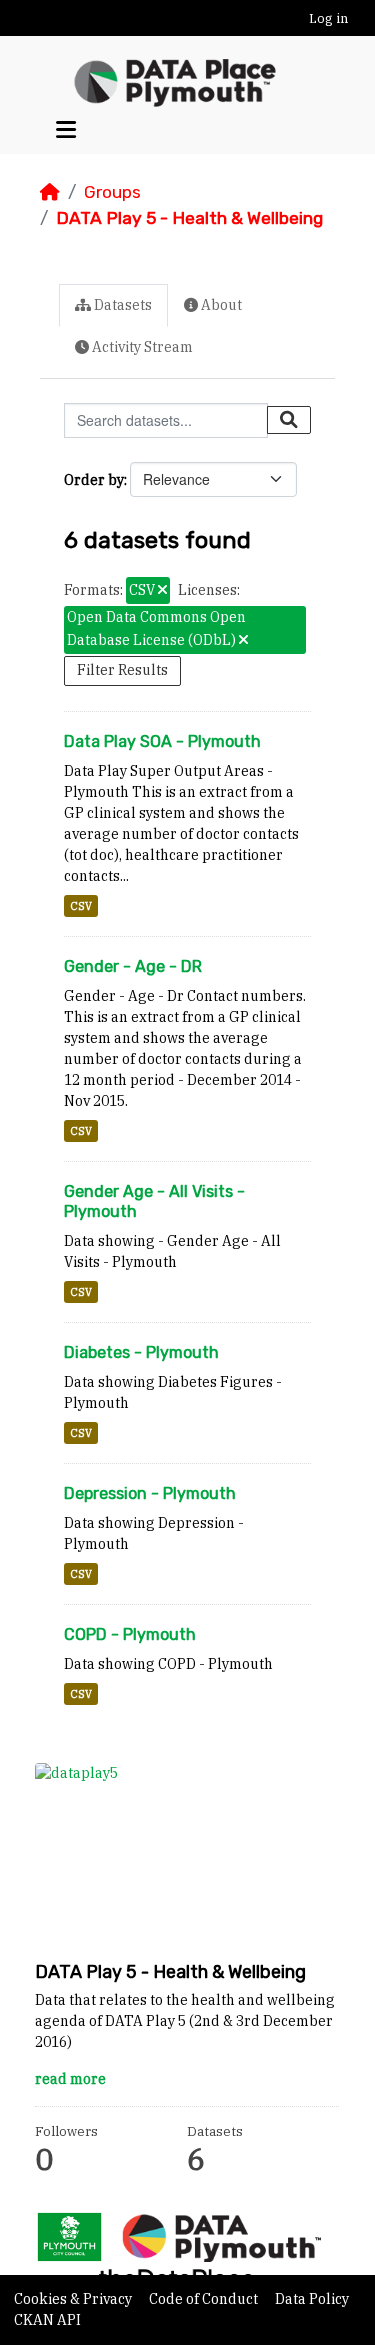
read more (70, 2079)
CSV (81, 906)
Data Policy (312, 2299)
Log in (328, 18)
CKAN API (47, 2320)
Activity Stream (141, 347)
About (220, 305)
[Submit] (289, 420)
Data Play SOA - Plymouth (162, 741)
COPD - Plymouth (130, 1634)
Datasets (121, 305)
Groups (112, 192)
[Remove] (162, 591)
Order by (94, 480)
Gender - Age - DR (133, 966)
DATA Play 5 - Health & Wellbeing (189, 218)
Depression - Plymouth (150, 1493)
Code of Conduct (205, 2299)
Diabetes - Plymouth (141, 1352)
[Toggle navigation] (66, 129)
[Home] (50, 192)
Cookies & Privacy (74, 2299)
